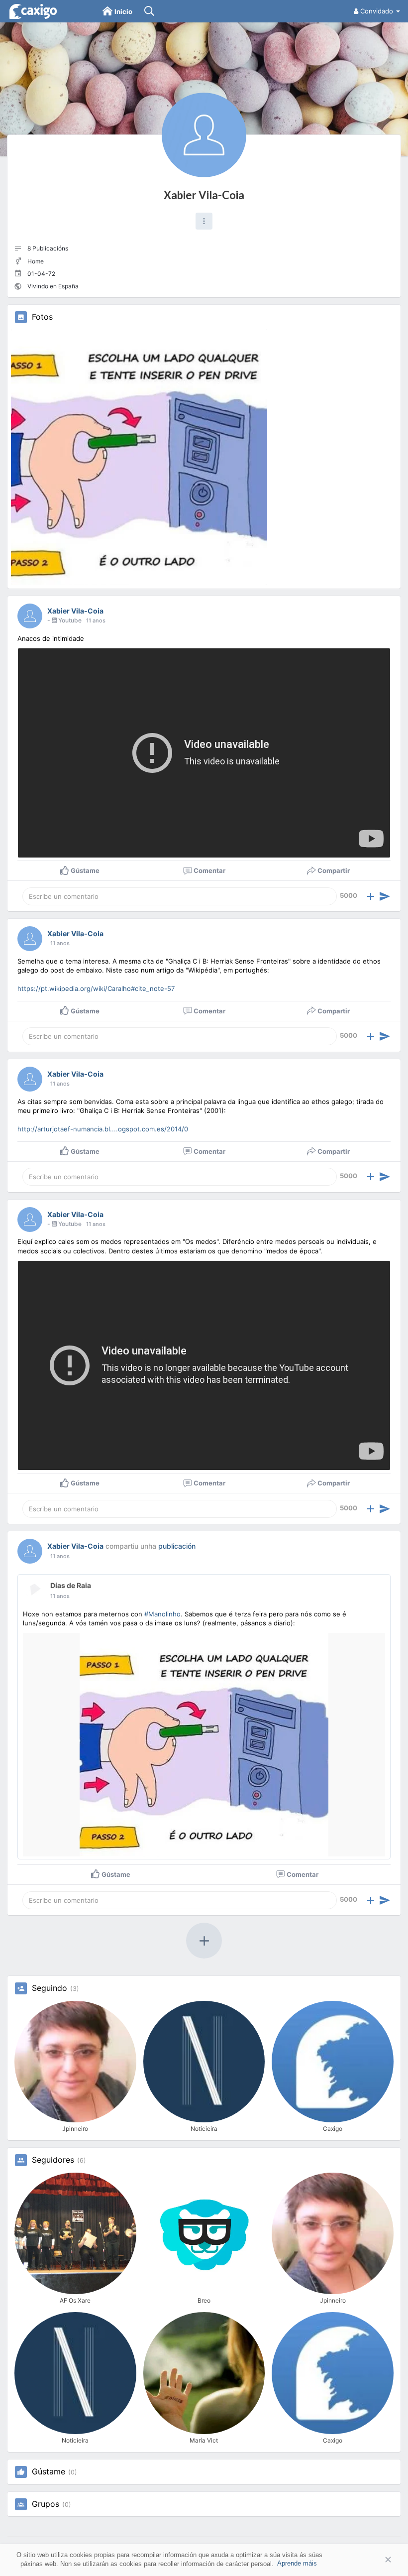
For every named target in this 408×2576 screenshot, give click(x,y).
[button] (204, 221)
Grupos (46, 2504)
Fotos (42, 317)
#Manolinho (162, 1614)
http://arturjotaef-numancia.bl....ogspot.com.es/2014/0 (103, 1129)
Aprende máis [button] (297, 2563)
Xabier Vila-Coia (204, 195)
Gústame (49, 2472)
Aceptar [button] (373, 2560)
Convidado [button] (377, 11)
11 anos (96, 620)
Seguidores (53, 2160)
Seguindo (50, 1988)
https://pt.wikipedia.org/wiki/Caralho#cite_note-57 (96, 988)
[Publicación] (385, 896)
